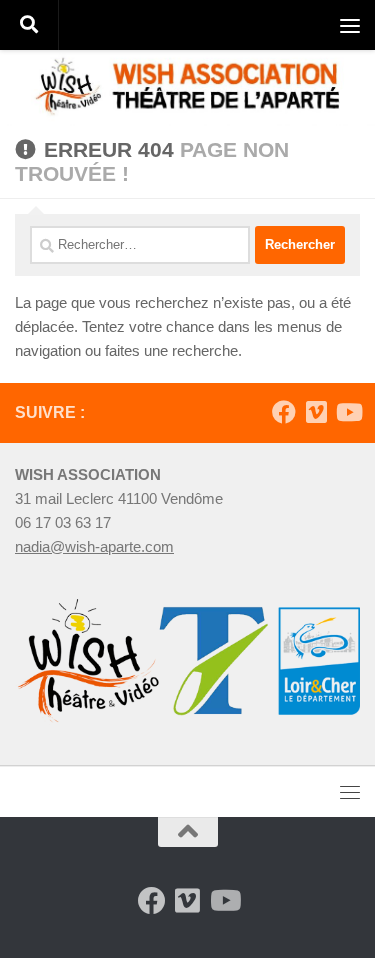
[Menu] (350, 25)
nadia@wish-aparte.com (94, 546)
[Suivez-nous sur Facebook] (284, 412)
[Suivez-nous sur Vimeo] (316, 412)
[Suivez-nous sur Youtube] (348, 412)
